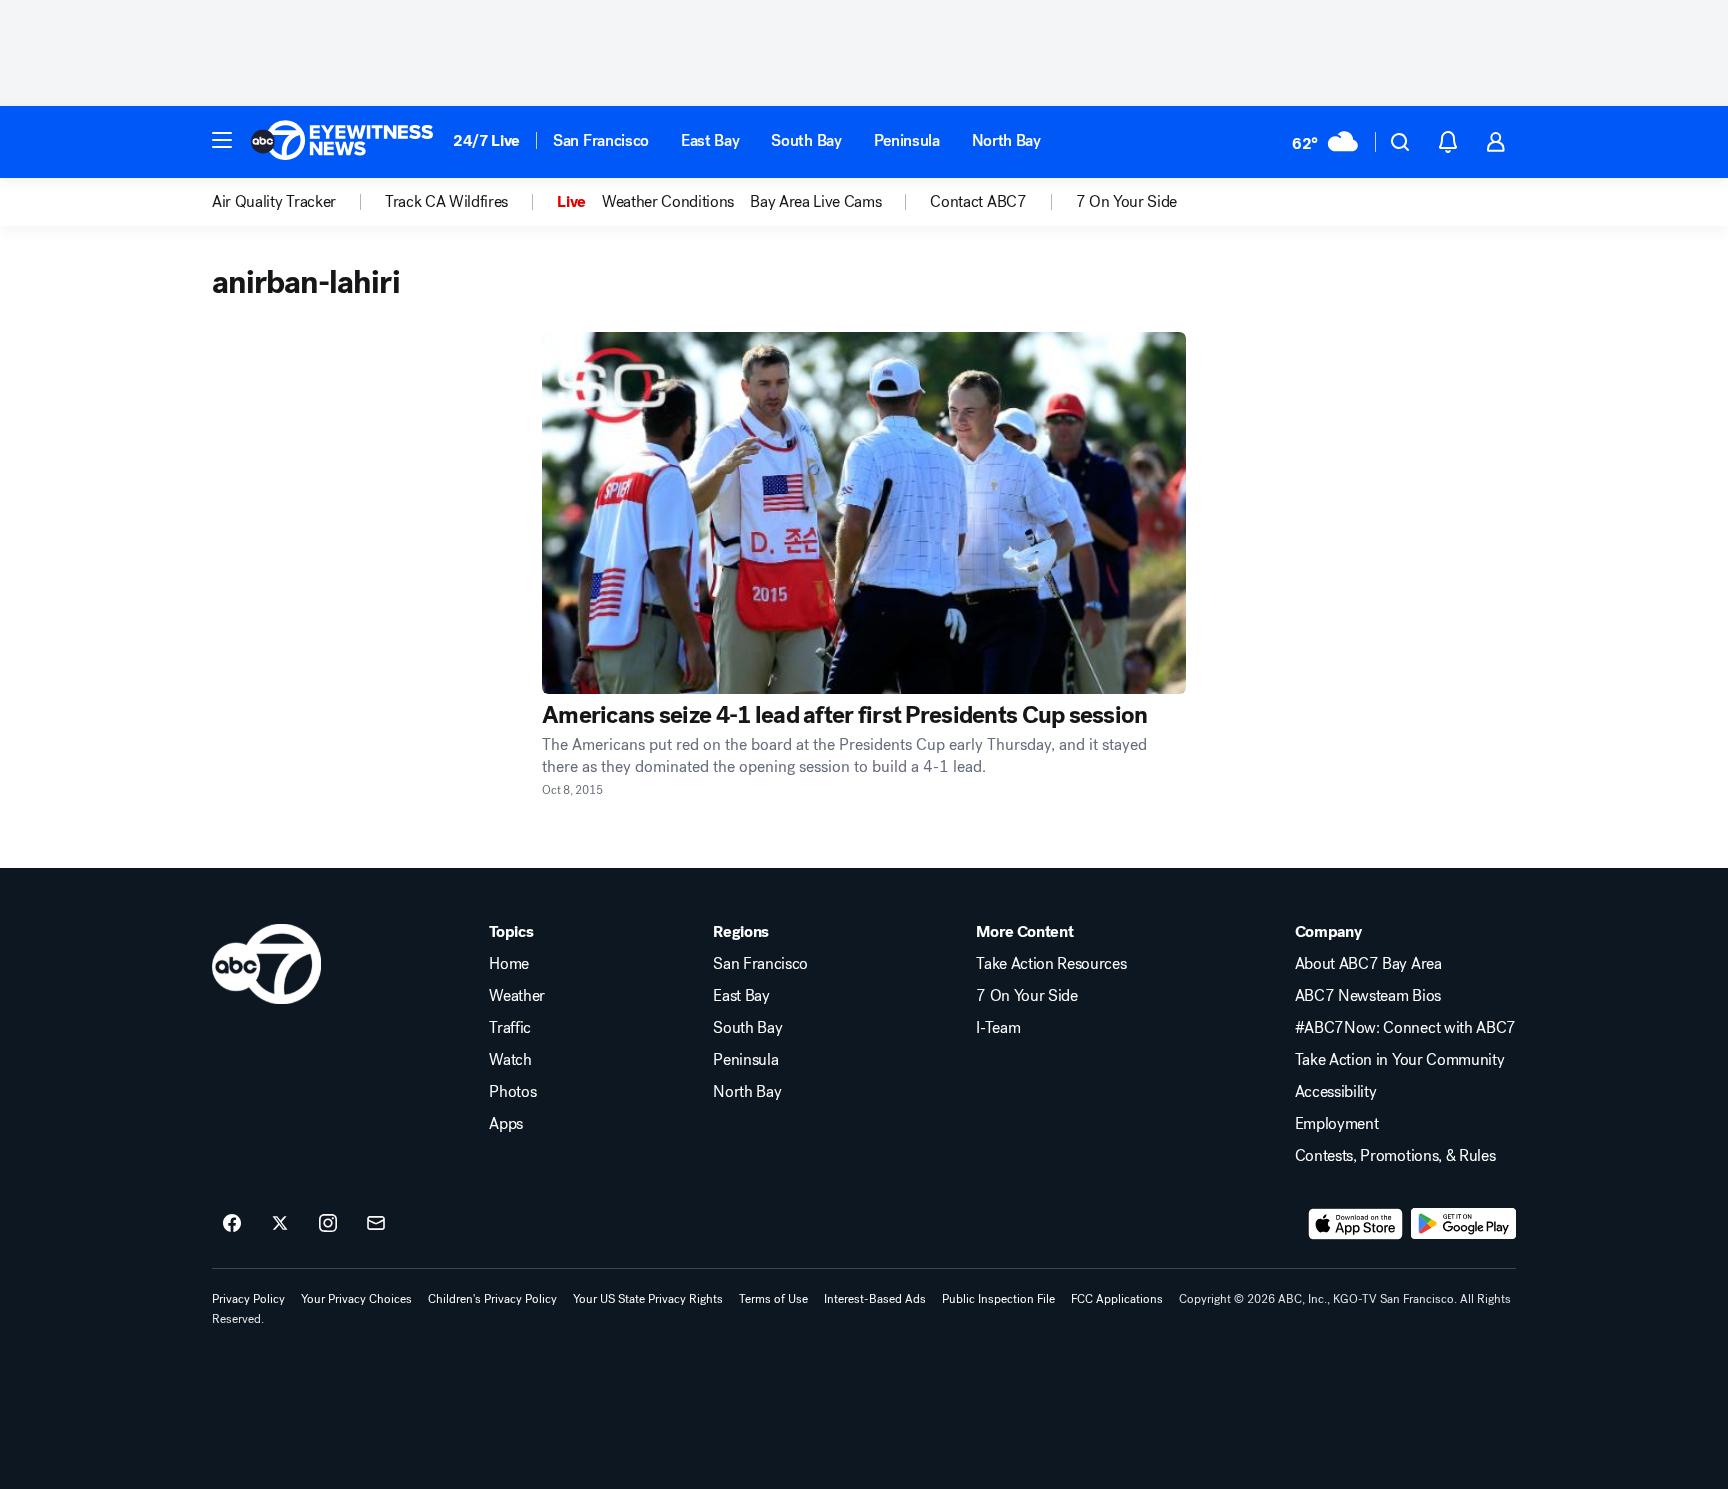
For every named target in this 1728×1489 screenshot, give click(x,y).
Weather (517, 996)
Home (509, 964)
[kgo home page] (266, 964)
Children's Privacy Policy (492, 1299)
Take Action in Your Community (1400, 1060)
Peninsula (907, 140)
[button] (222, 140)
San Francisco (601, 140)
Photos (512, 1092)
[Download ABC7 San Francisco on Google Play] (1463, 1224)
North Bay (1006, 140)
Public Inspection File (998, 1299)
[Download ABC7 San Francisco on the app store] (1356, 1224)
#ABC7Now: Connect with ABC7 (1405, 1028)
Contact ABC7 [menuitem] (978, 202)
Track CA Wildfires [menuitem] (446, 202)
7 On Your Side (1027, 996)
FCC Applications (1117, 1299)
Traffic (510, 1028)
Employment (1337, 1124)
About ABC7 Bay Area (1368, 964)
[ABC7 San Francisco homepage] (342, 142)
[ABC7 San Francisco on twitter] (280, 1224)
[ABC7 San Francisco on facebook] (232, 1224)
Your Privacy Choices (356, 1299)
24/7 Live (486, 140)
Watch (510, 1060)
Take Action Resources (1051, 964)
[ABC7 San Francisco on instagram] (328, 1224)
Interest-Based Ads (875, 1299)
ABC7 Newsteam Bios (1368, 996)
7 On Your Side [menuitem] (1127, 202)
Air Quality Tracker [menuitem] (274, 202)
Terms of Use (773, 1299)
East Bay (710, 140)
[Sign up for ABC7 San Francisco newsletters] (376, 1224)
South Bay (806, 140)
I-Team (998, 1028)
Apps (506, 1124)
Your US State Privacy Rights (648, 1299)
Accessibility (1336, 1092)
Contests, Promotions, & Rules (1395, 1156)
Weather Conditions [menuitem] (668, 202)
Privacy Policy (248, 1299)
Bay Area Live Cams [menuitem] (815, 202)
